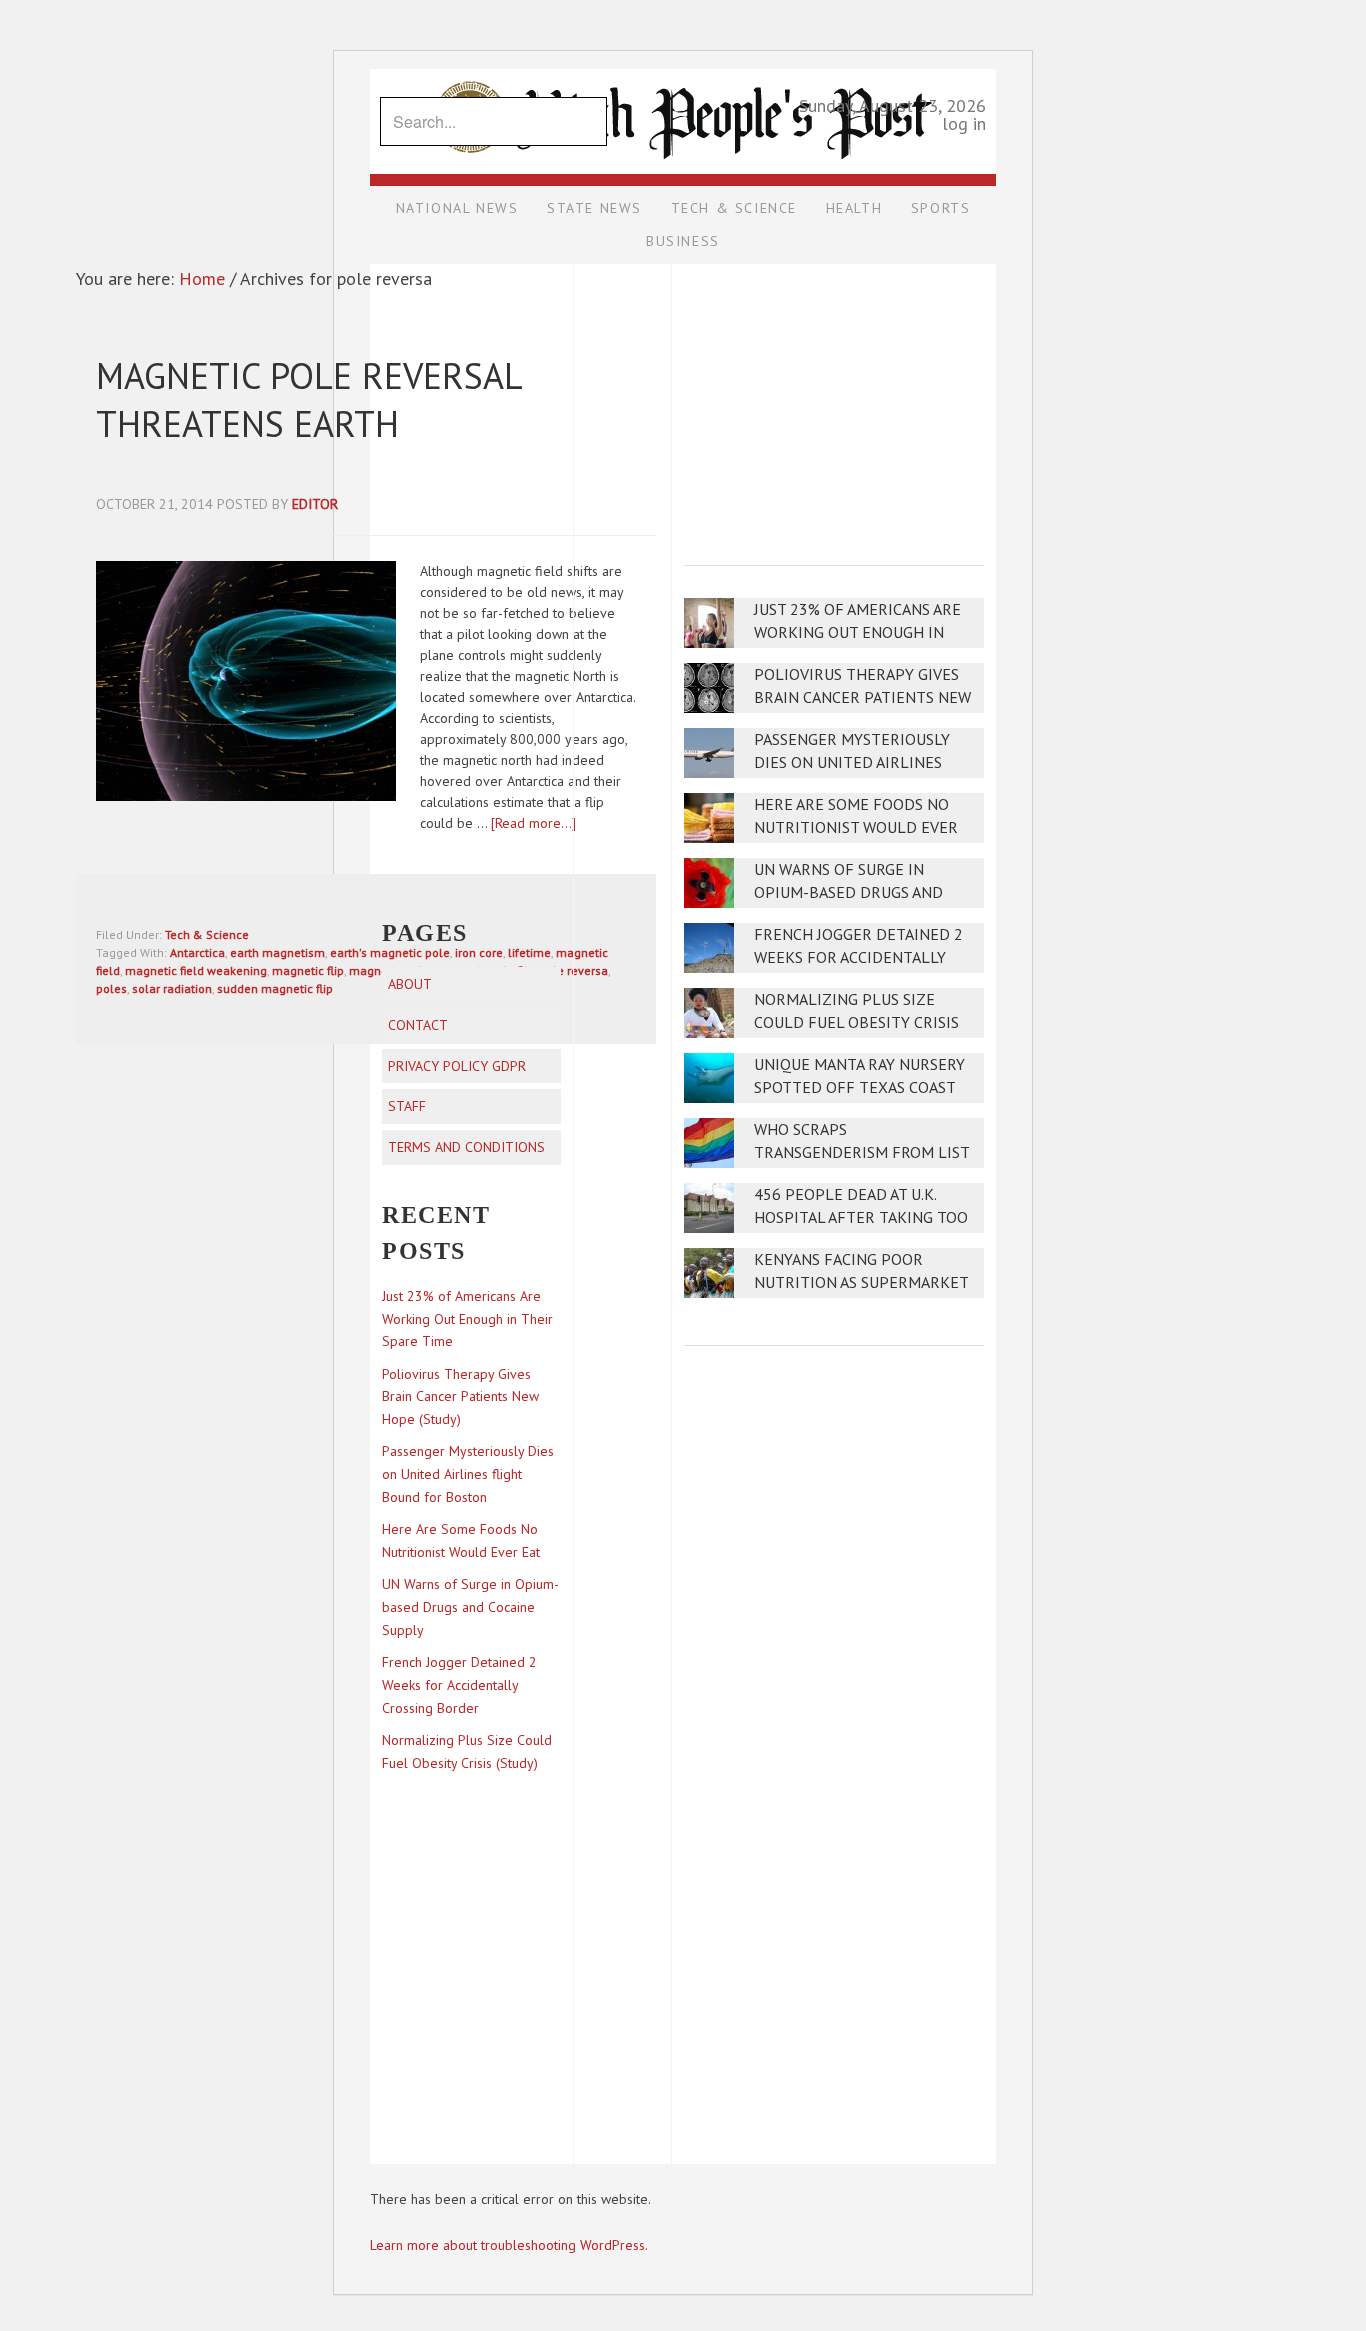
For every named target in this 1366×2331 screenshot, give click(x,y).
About (410, 984)
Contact (418, 1025)
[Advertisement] (834, 401)
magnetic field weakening (196, 970)
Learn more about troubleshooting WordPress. (509, 2245)
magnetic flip (308, 970)
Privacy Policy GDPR (457, 1066)
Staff (407, 1106)
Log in (964, 123)
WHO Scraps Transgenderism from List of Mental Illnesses (861, 1152)
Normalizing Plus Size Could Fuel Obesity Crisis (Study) (856, 1022)
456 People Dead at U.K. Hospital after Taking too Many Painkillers (861, 1217)
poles (111, 988)
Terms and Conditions (466, 1147)
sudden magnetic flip (275, 988)
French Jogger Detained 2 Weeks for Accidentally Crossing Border (858, 957)
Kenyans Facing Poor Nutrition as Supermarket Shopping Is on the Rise (861, 1282)
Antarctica (197, 952)
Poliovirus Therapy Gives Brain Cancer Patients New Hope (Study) (862, 697)
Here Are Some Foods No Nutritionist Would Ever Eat (856, 827)
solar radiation (172, 988)
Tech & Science (207, 934)
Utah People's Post (683, 68)
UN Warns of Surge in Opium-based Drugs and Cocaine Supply (848, 892)
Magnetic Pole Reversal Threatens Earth (308, 399)
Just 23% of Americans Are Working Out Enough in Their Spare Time (857, 632)
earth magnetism (277, 952)
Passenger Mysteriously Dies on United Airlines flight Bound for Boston (858, 762)
